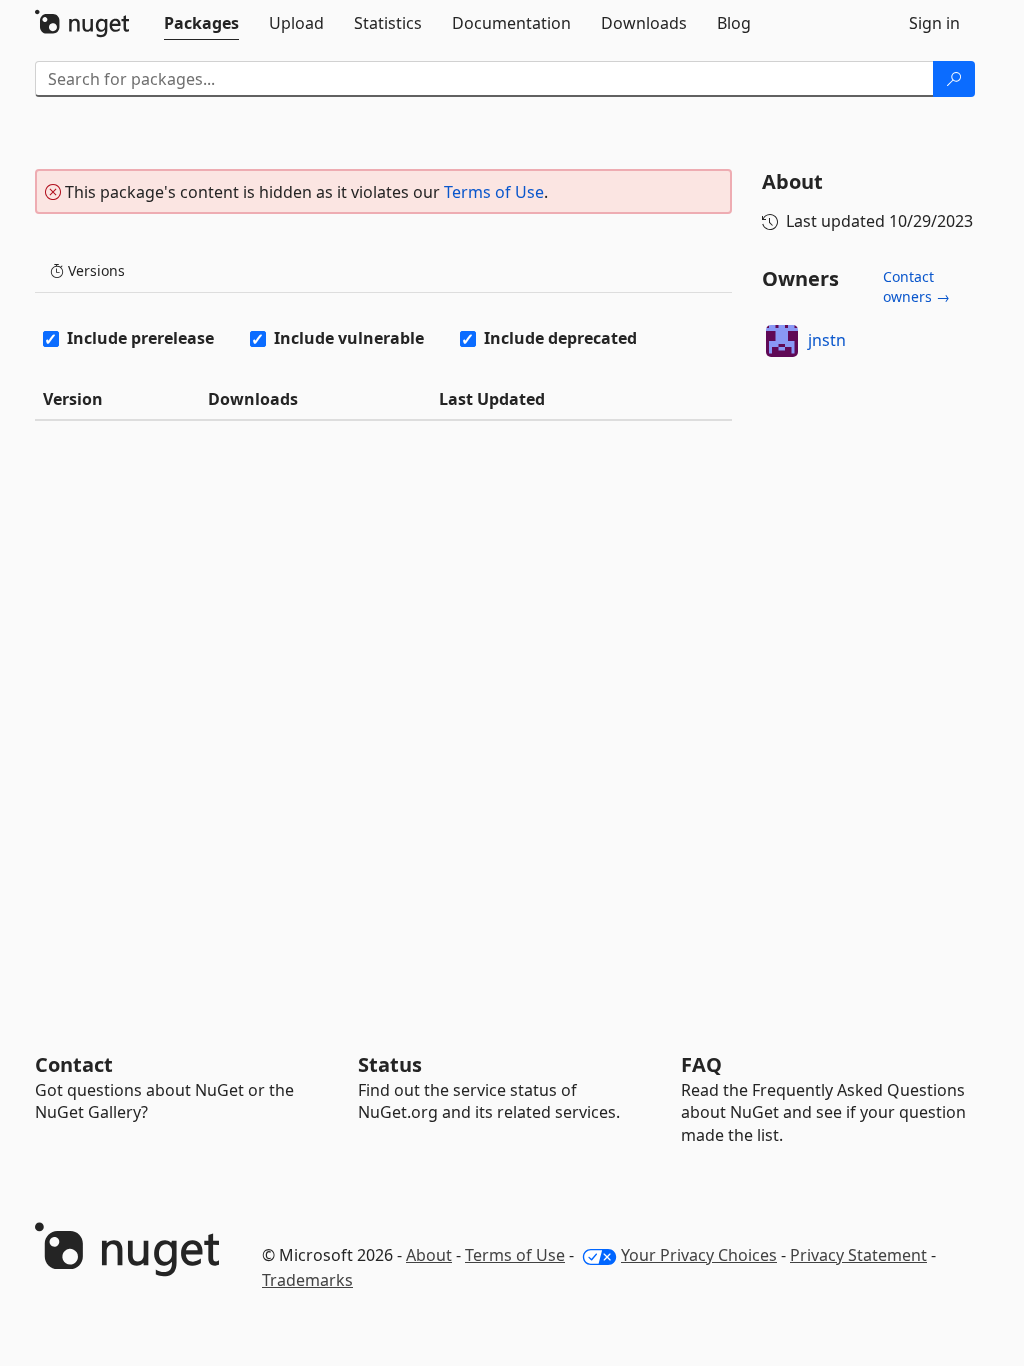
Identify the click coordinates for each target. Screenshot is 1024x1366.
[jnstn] (782, 341)
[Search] (954, 79)
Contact (74, 1064)
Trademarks (307, 1280)
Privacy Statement (858, 1255)
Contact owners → (916, 286)
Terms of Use (494, 192)
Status (390, 1064)
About (429, 1255)
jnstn (827, 340)
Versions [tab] (94, 270)
